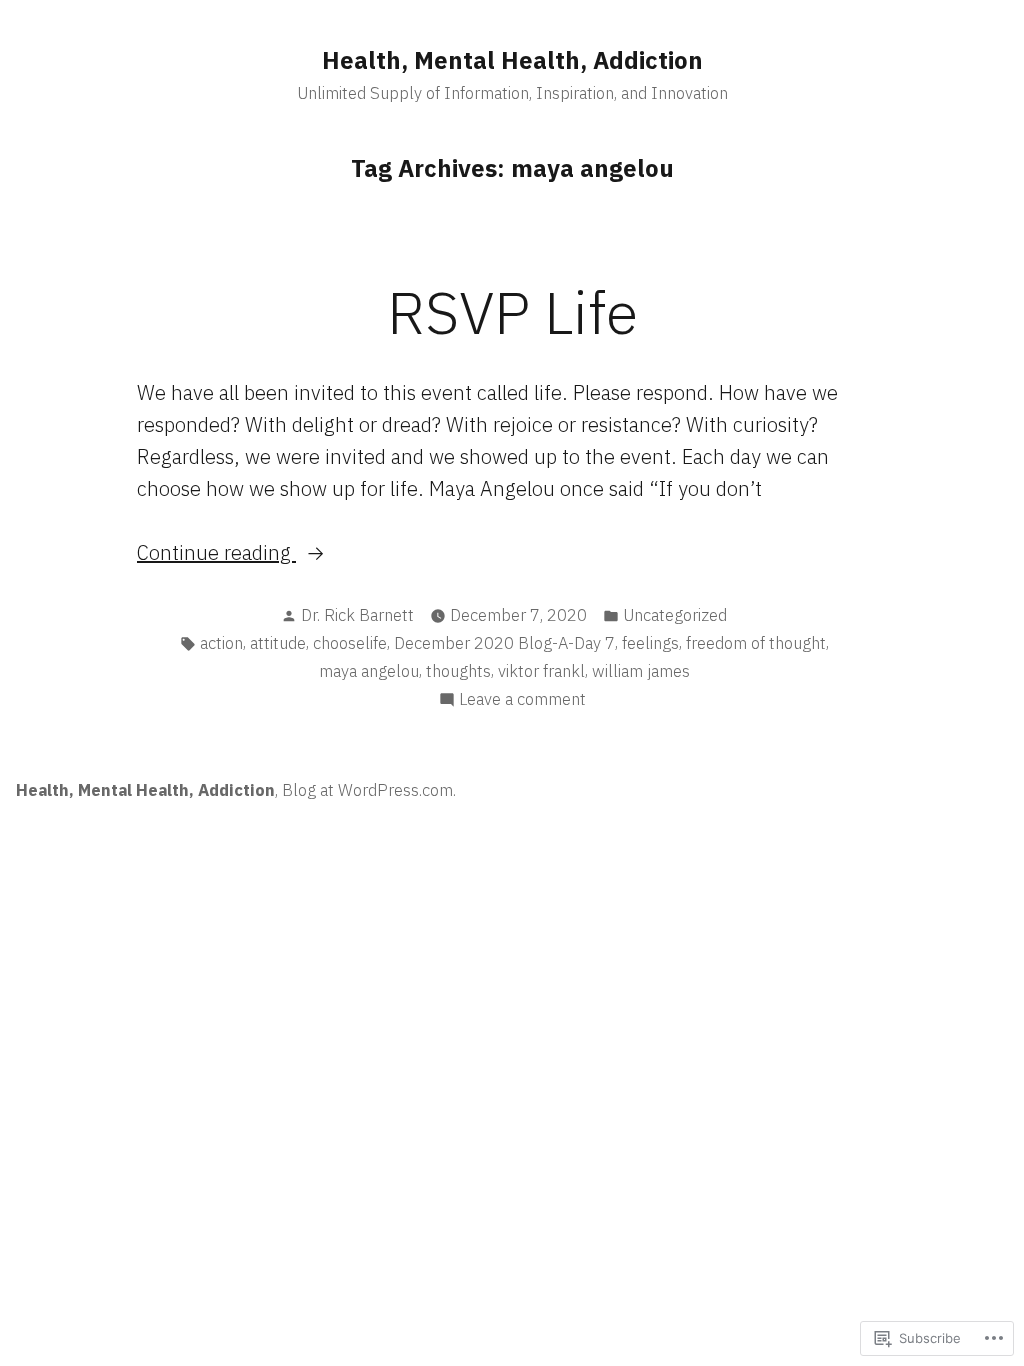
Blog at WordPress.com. (369, 790)
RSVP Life (512, 311)
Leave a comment (522, 700)
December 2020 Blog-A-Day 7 (504, 643)
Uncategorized (675, 615)
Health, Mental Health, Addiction (512, 60)
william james (641, 671)
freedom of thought (756, 643)
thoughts (458, 671)
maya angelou (369, 671)
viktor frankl (541, 671)
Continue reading (216, 553)
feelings (650, 643)
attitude (278, 643)
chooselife (350, 643)
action (221, 643)
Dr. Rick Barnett (357, 615)
